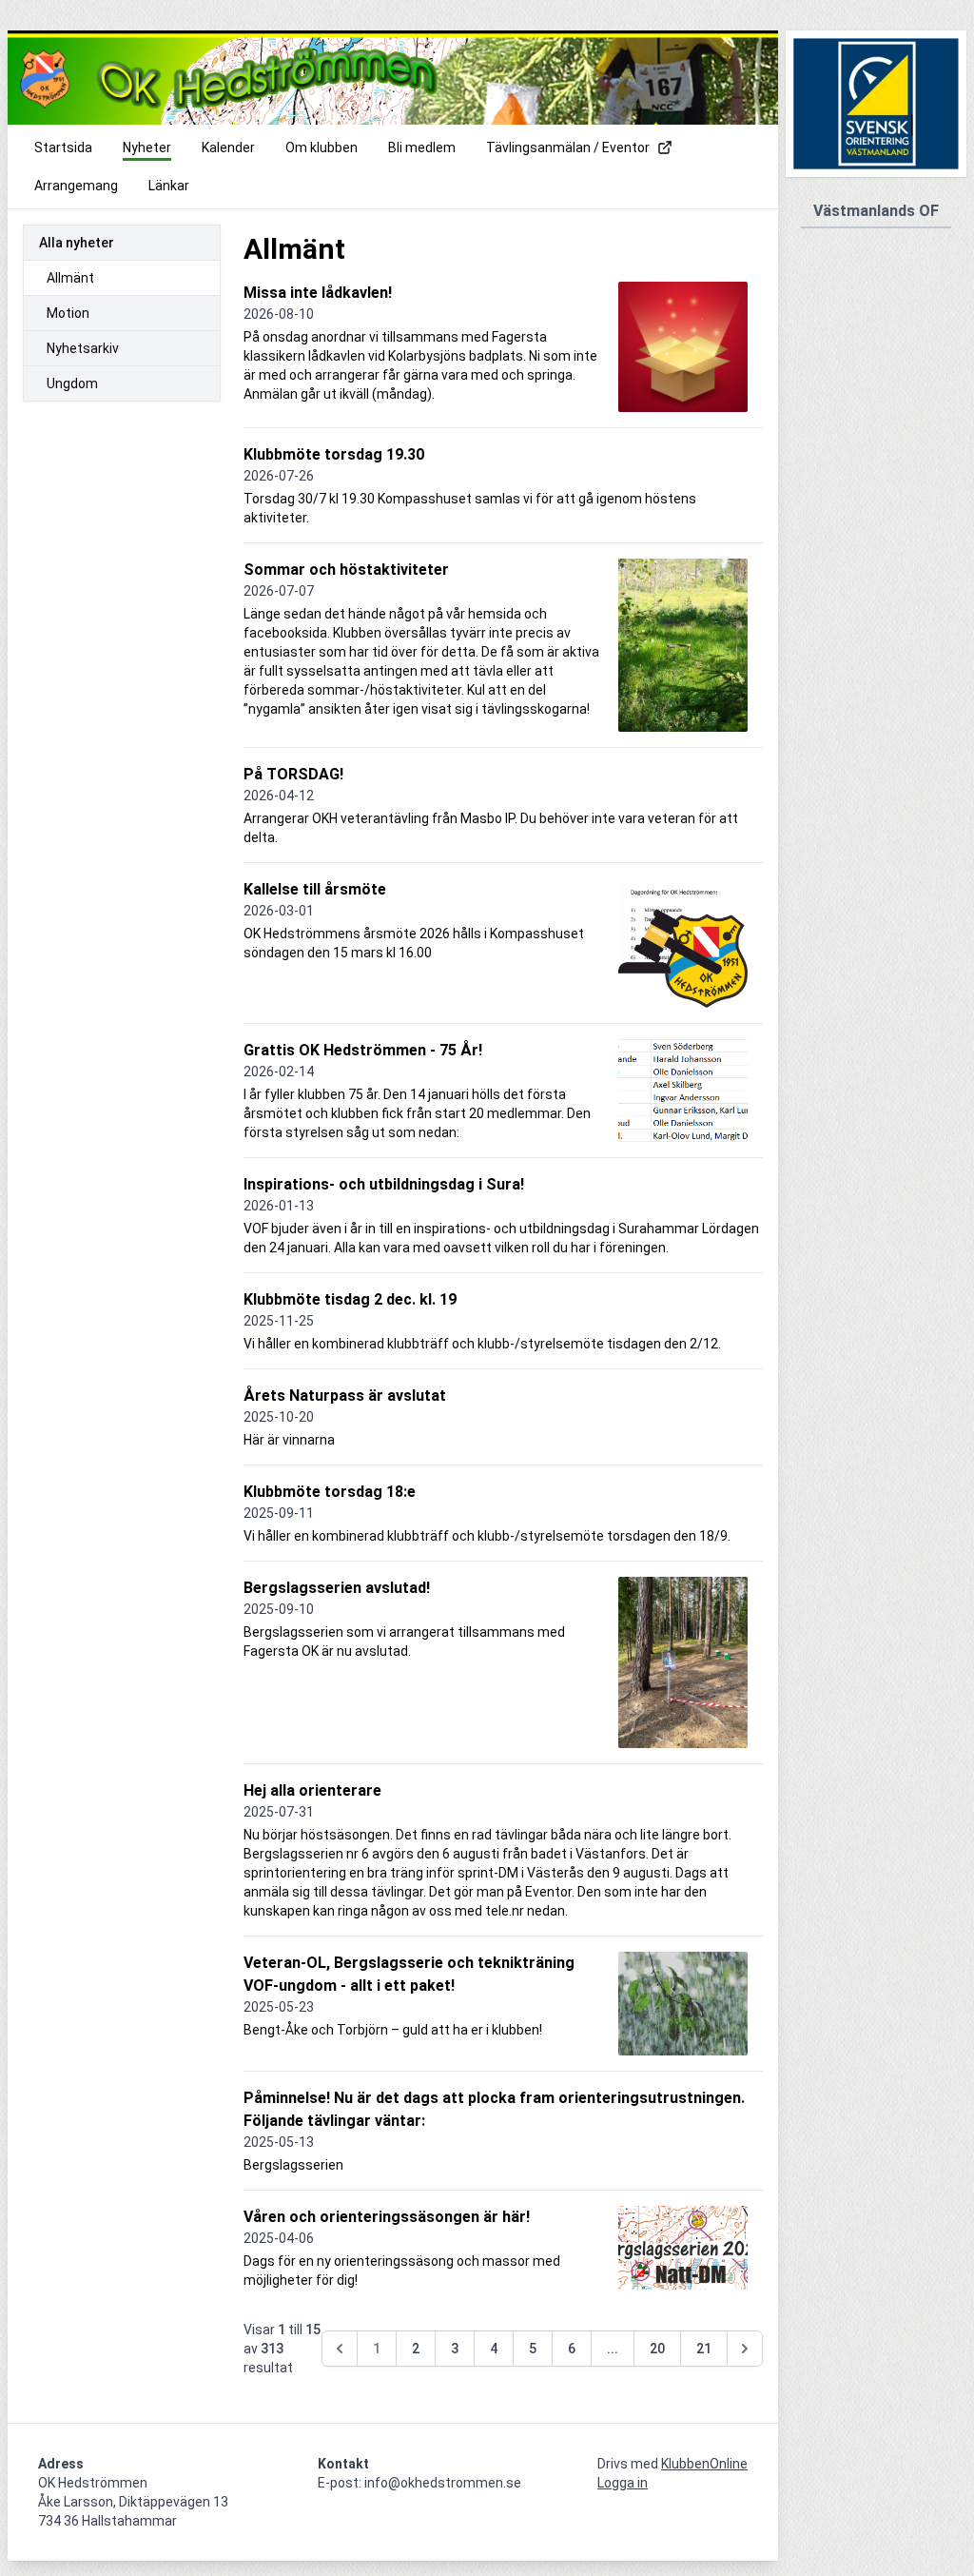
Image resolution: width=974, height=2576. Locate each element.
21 (704, 2349)
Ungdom (72, 383)
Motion (68, 313)
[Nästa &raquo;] (745, 2349)
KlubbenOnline (704, 2464)
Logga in (623, 2483)
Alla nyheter (77, 243)
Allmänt (70, 278)
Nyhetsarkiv (83, 348)
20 (657, 2349)
